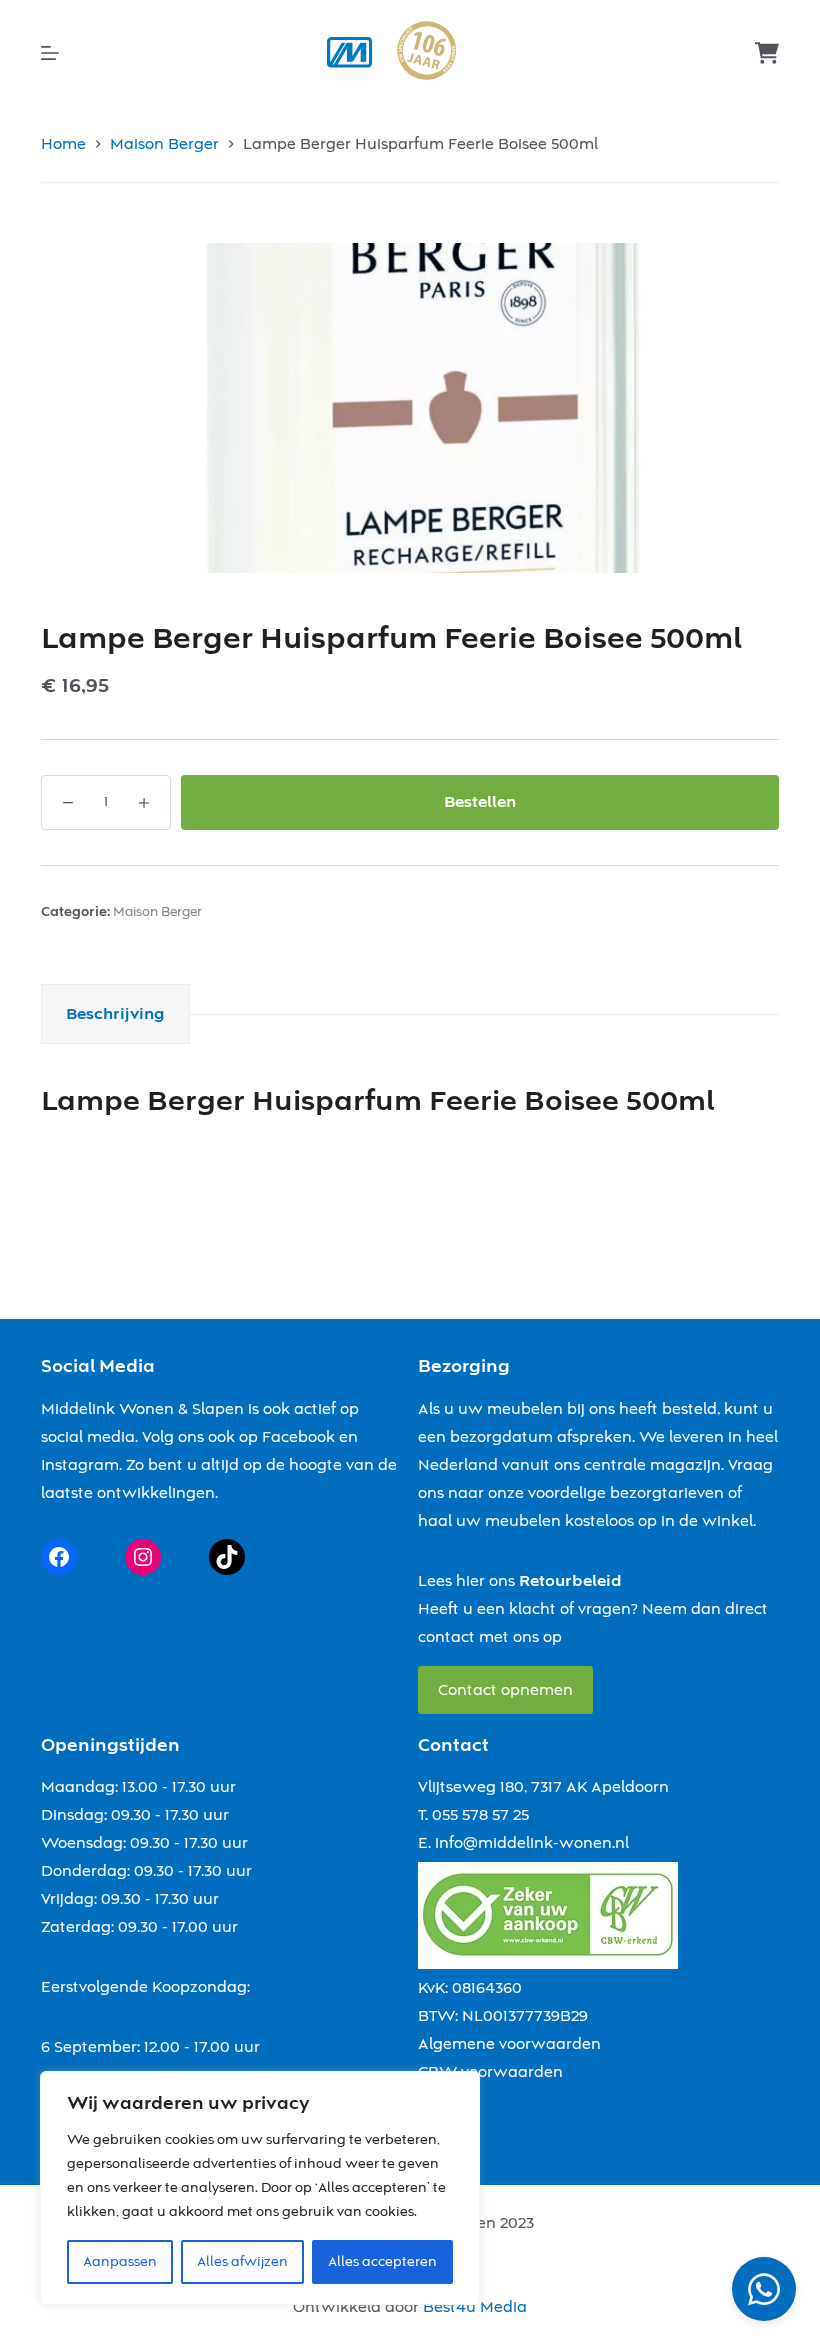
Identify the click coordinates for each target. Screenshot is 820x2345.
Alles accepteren (382, 2262)
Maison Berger (157, 912)
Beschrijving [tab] (115, 1014)
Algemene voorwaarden (509, 2044)
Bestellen (480, 802)
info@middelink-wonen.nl (532, 1843)
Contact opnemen (505, 1690)
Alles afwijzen (242, 2262)
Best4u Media (475, 2307)
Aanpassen (120, 2262)
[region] (260, 2188)
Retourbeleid (570, 1581)
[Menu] (50, 53)
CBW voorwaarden (490, 2072)
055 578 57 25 (480, 1815)
